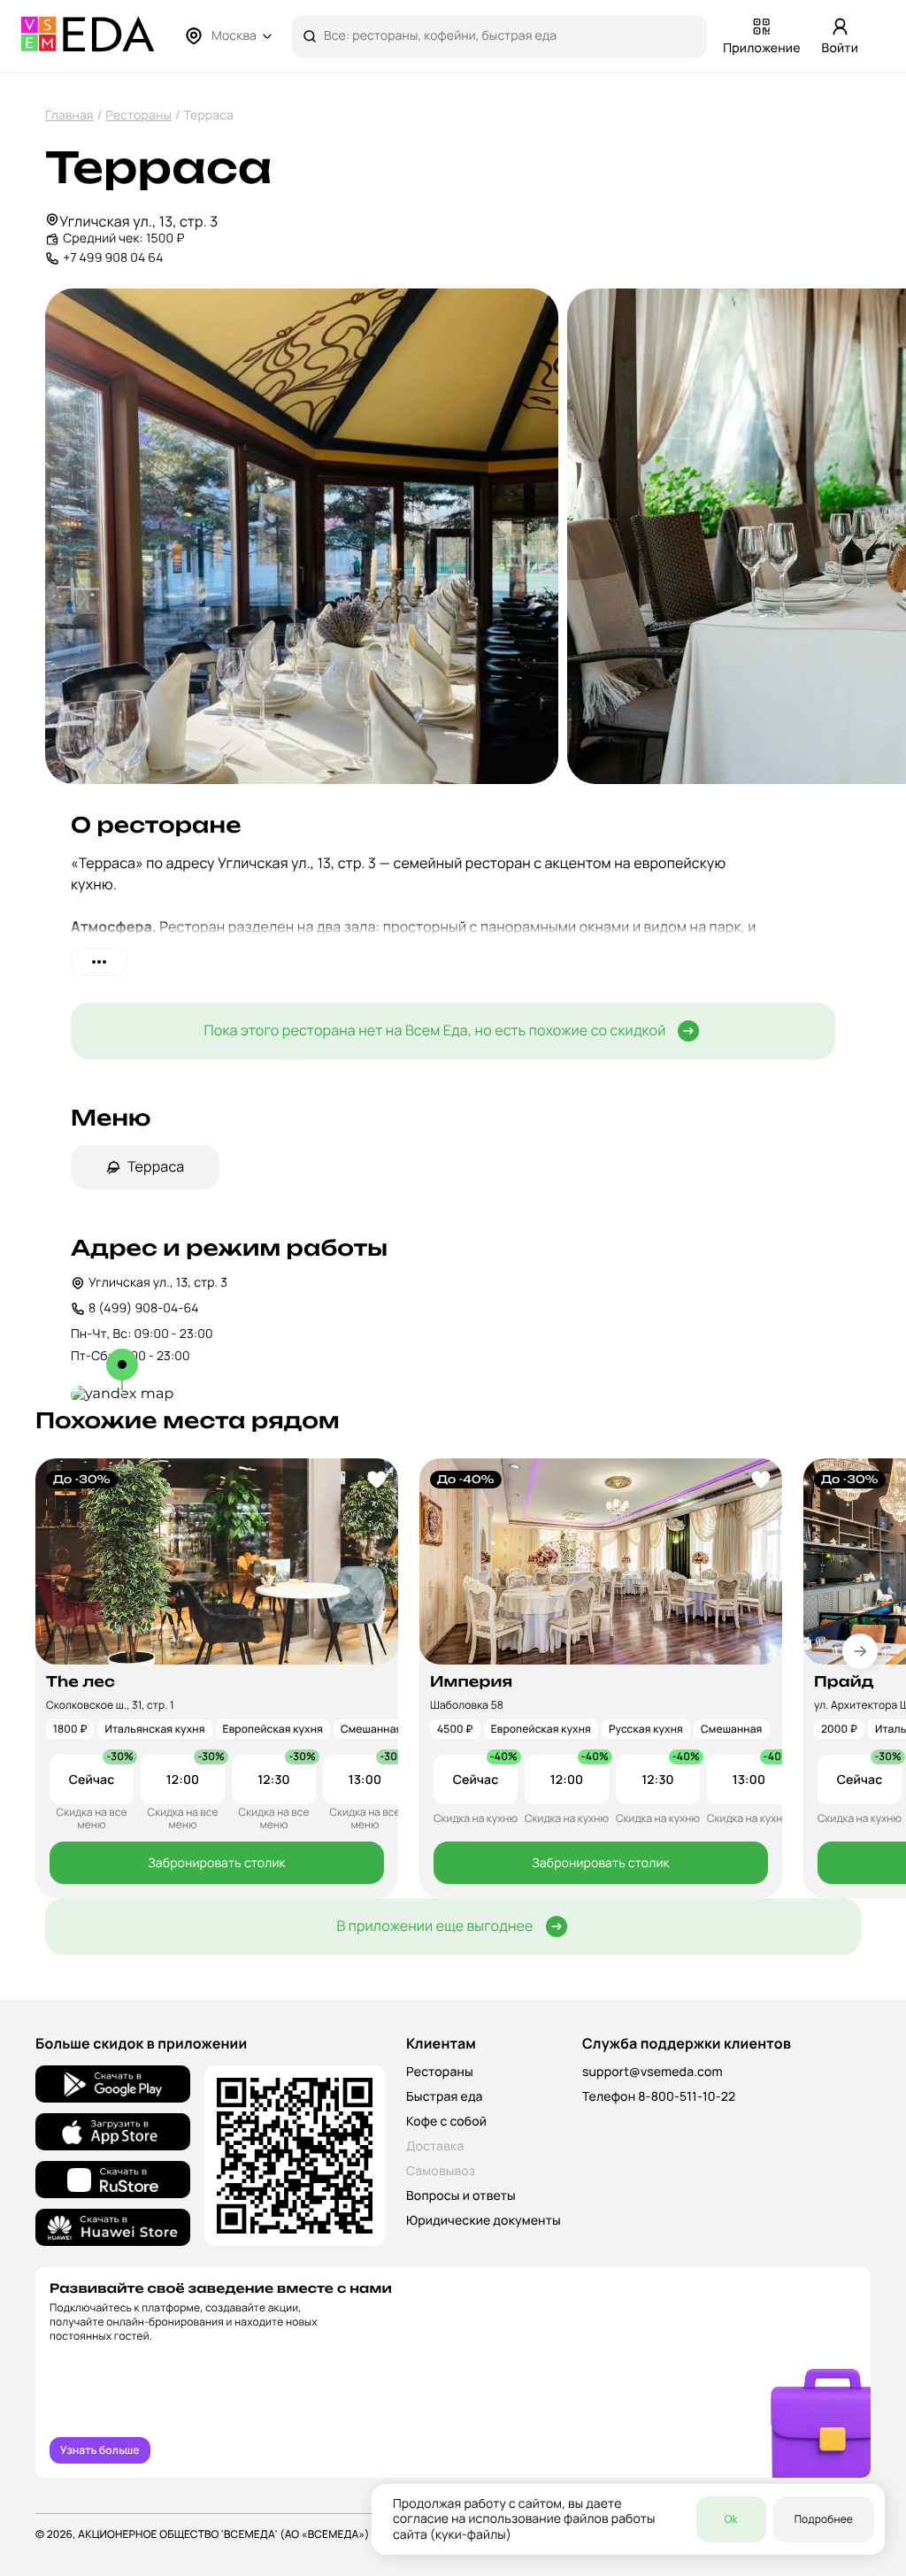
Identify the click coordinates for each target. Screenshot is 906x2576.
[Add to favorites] (377, 1480)
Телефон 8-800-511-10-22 (659, 2097)
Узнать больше (100, 2450)
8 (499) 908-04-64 (144, 1308)
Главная (69, 115)
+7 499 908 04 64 (113, 258)
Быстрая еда (445, 2097)
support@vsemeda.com (653, 2072)
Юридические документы (484, 2221)
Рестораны (138, 115)
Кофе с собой (446, 2122)
